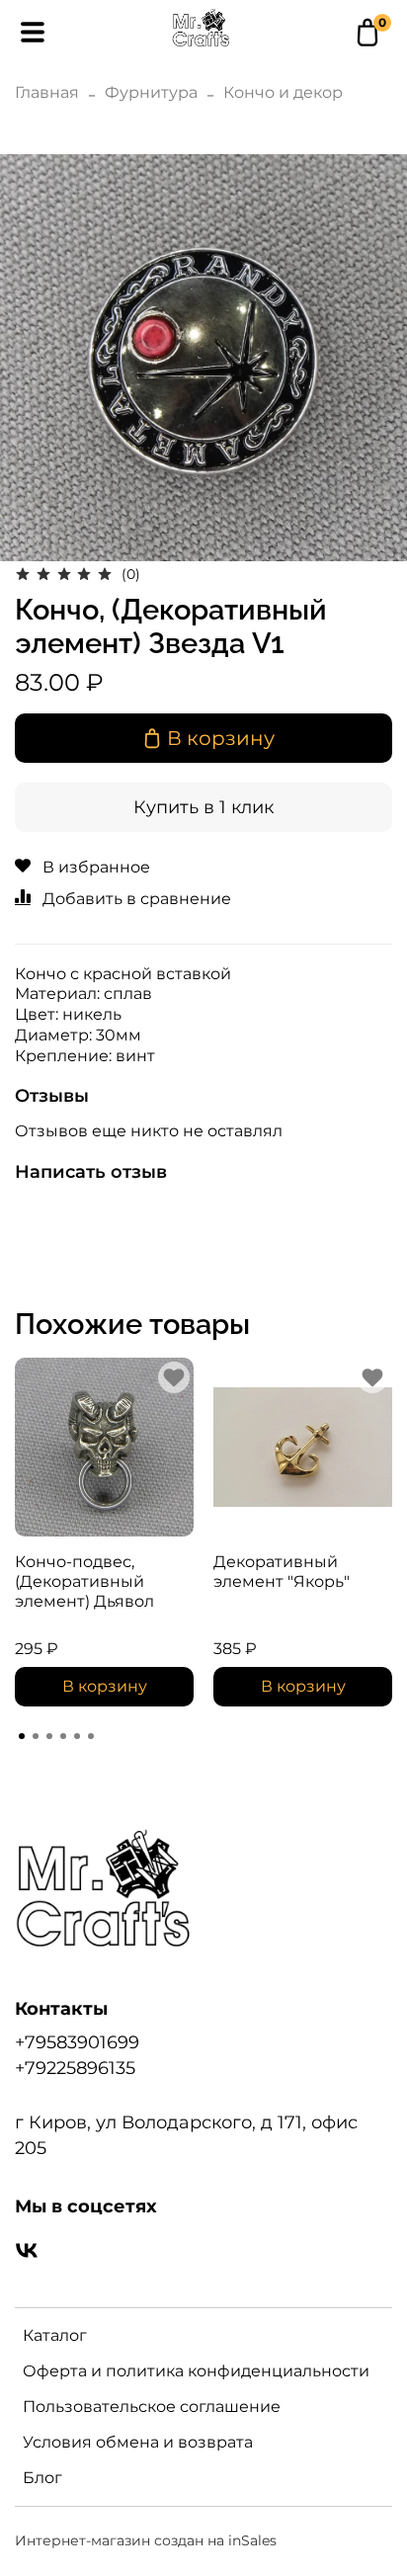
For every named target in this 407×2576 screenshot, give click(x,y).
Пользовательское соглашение (152, 2407)
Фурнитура (151, 92)
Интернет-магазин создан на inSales (146, 2540)
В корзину (105, 1686)
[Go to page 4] (63, 1736)
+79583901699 (77, 2042)
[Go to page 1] (22, 1736)
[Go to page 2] (36, 1736)
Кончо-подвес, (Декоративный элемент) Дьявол (84, 1581)
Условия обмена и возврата (138, 2442)
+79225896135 (75, 2068)
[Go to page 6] (91, 1736)
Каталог (55, 2335)
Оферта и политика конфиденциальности (196, 2371)
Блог (42, 2478)
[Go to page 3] (49, 1736)
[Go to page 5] (77, 1736)
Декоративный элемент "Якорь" (282, 1572)
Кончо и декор (283, 92)
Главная (47, 92)
